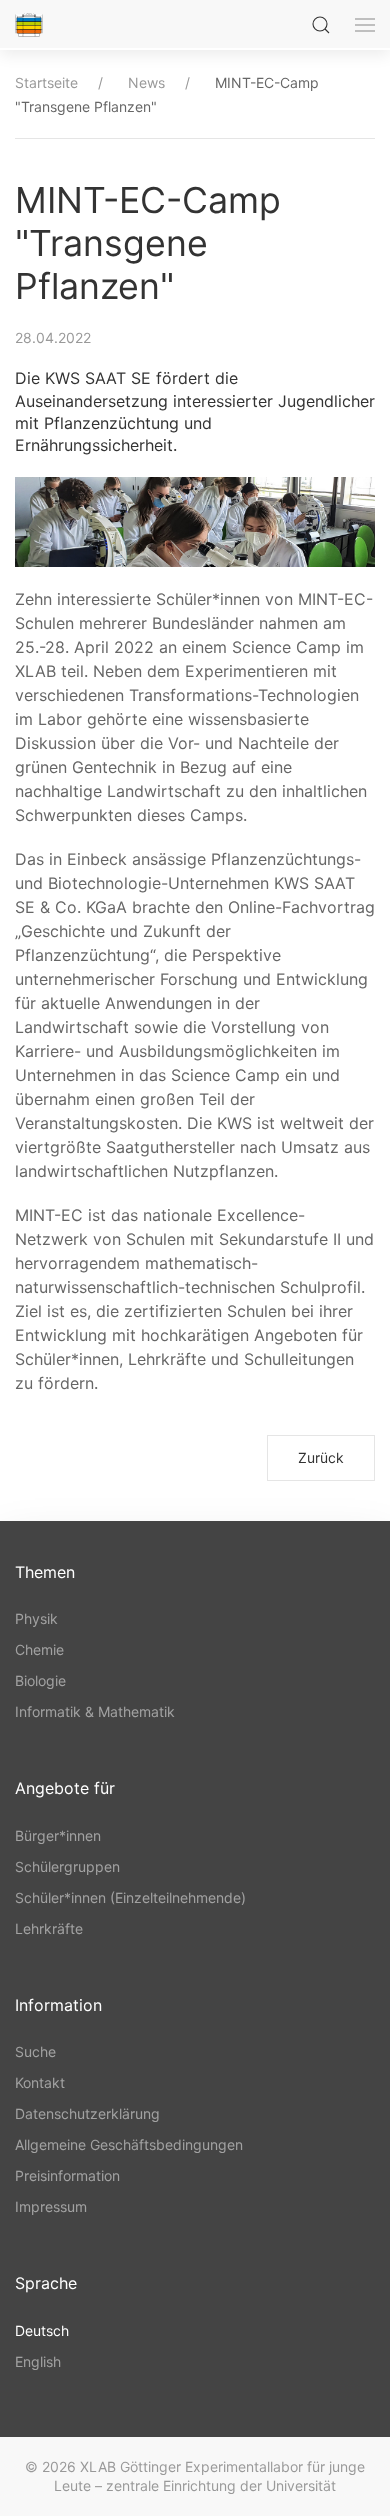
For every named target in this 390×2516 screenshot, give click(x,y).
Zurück (321, 1457)
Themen (45, 1572)
